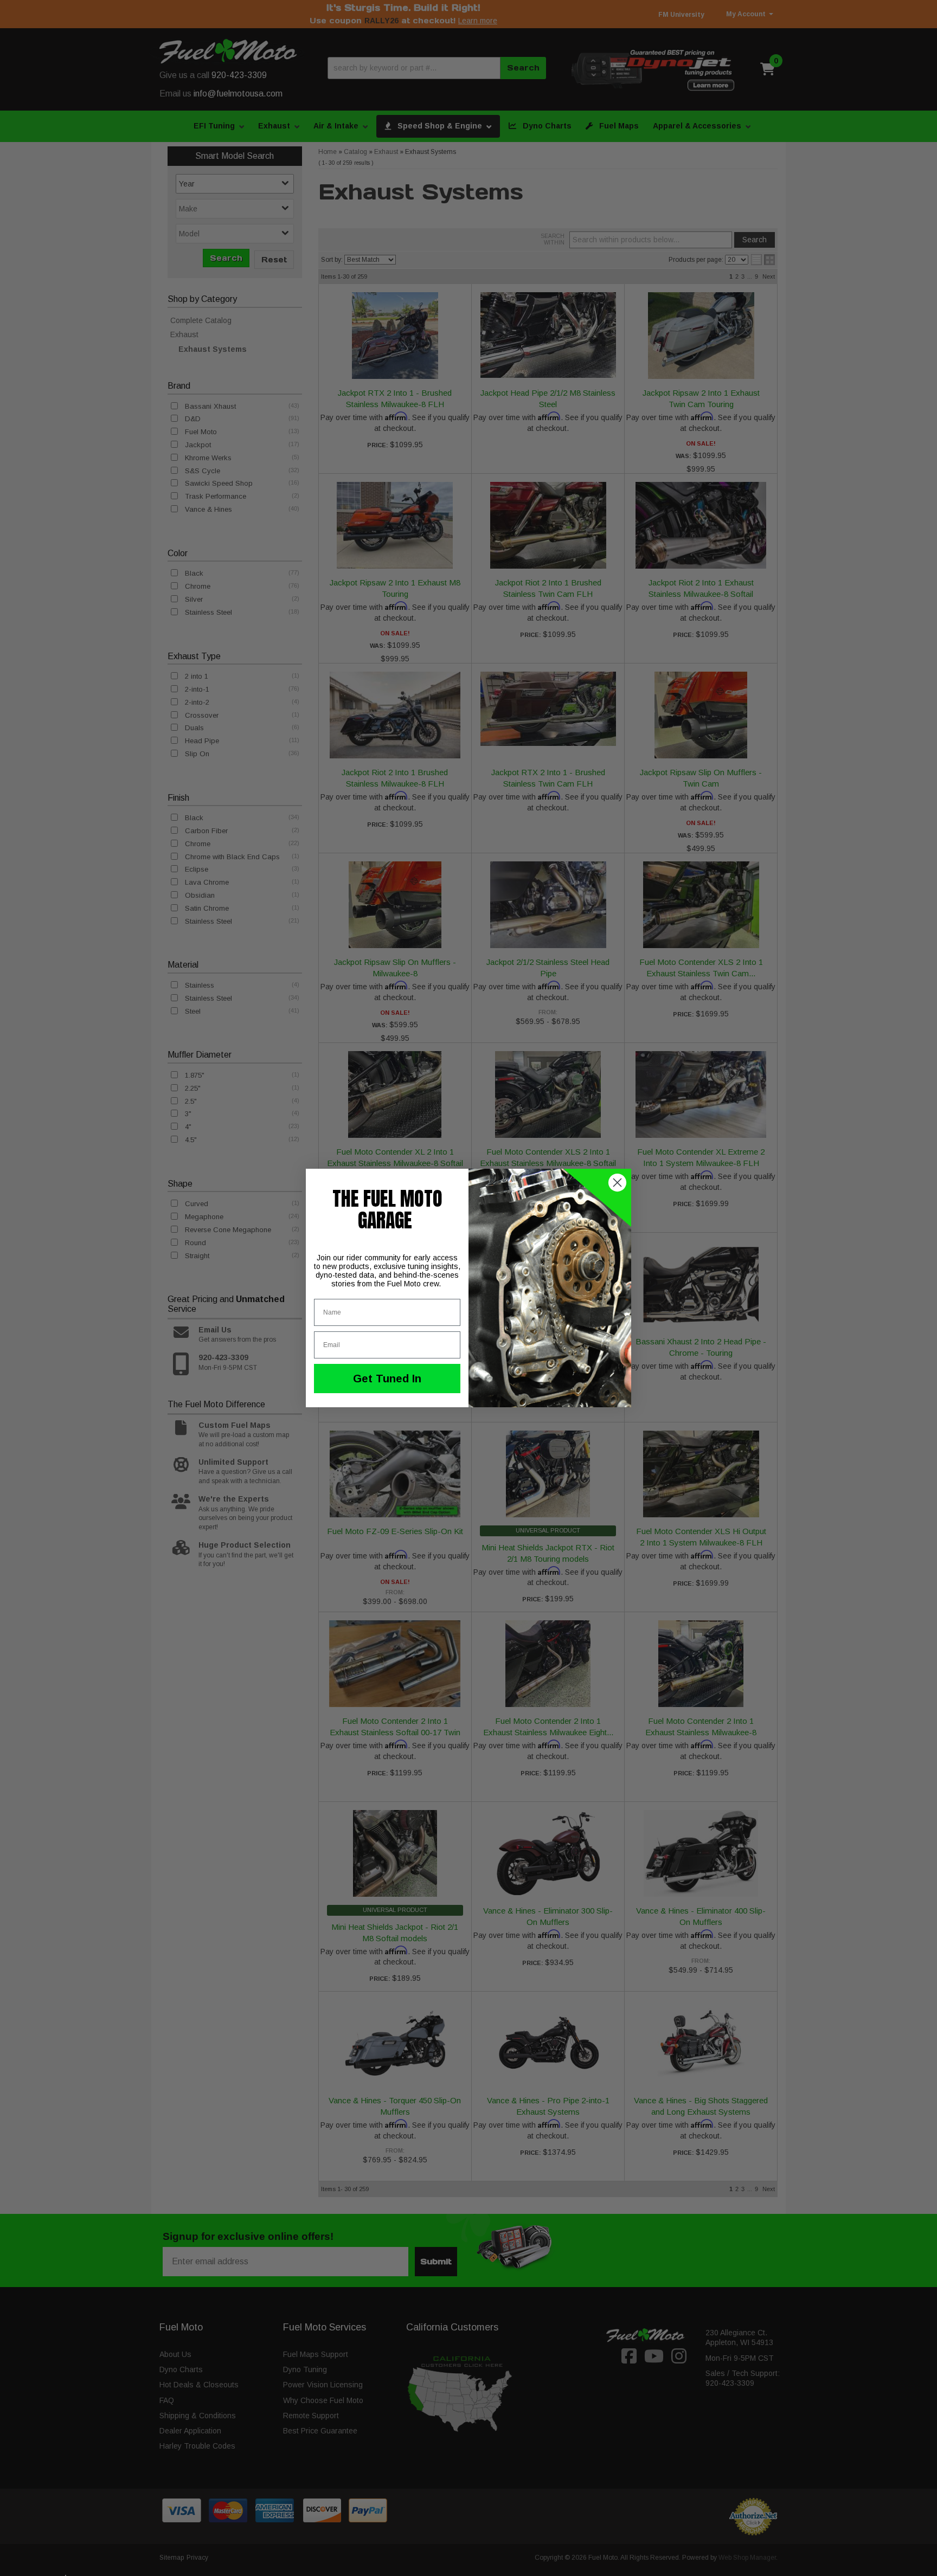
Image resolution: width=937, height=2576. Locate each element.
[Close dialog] (617, 1183)
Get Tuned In (387, 1379)
